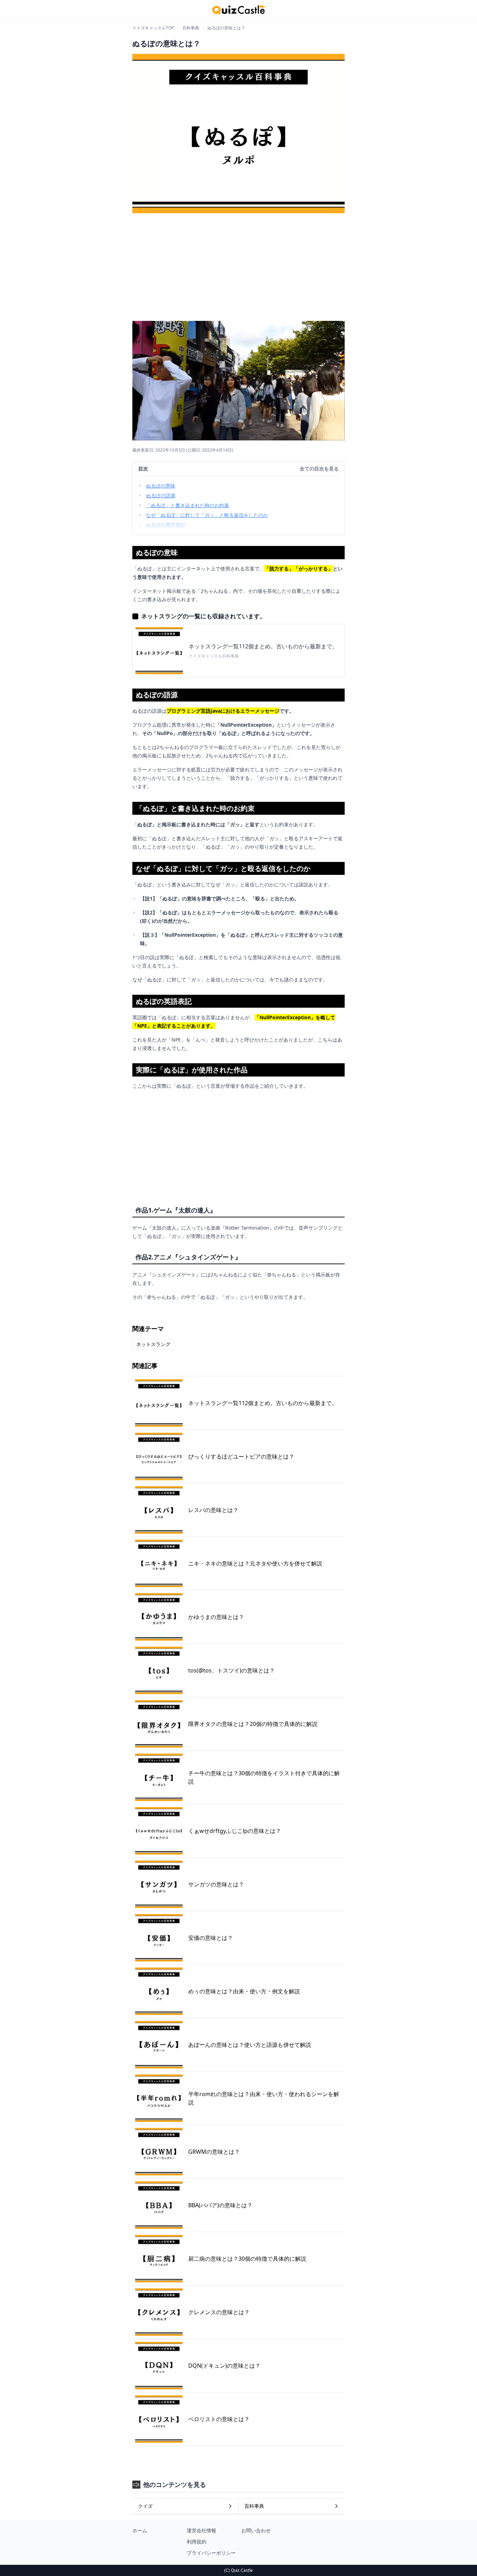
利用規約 (197, 2542)
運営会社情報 (201, 2530)
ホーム (140, 2530)
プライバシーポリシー (211, 2553)
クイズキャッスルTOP (153, 28)
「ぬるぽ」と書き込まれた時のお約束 (188, 505)
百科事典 (191, 28)
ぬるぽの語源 (161, 495)
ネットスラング (153, 1344)
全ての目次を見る (319, 469)
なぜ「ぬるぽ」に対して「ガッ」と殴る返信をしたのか (207, 515)
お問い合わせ (256, 2530)
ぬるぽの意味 (161, 486)
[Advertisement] (239, 265)
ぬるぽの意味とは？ (226, 28)
